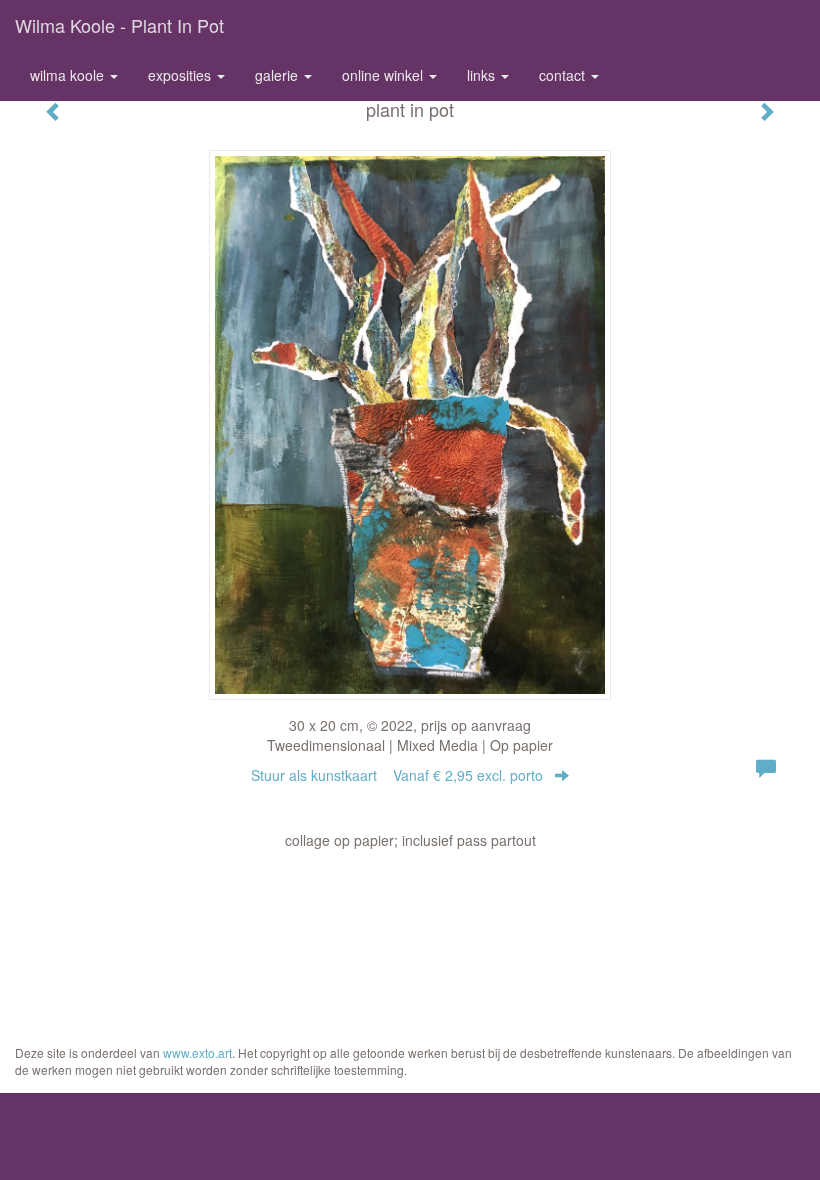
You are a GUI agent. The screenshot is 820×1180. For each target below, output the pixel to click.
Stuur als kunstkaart (397, 775)
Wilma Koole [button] (69, 75)
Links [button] (483, 75)
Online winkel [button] (384, 75)
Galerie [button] (278, 75)
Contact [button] (564, 75)
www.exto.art (197, 1052)
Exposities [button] (181, 75)
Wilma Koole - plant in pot (119, 25)
